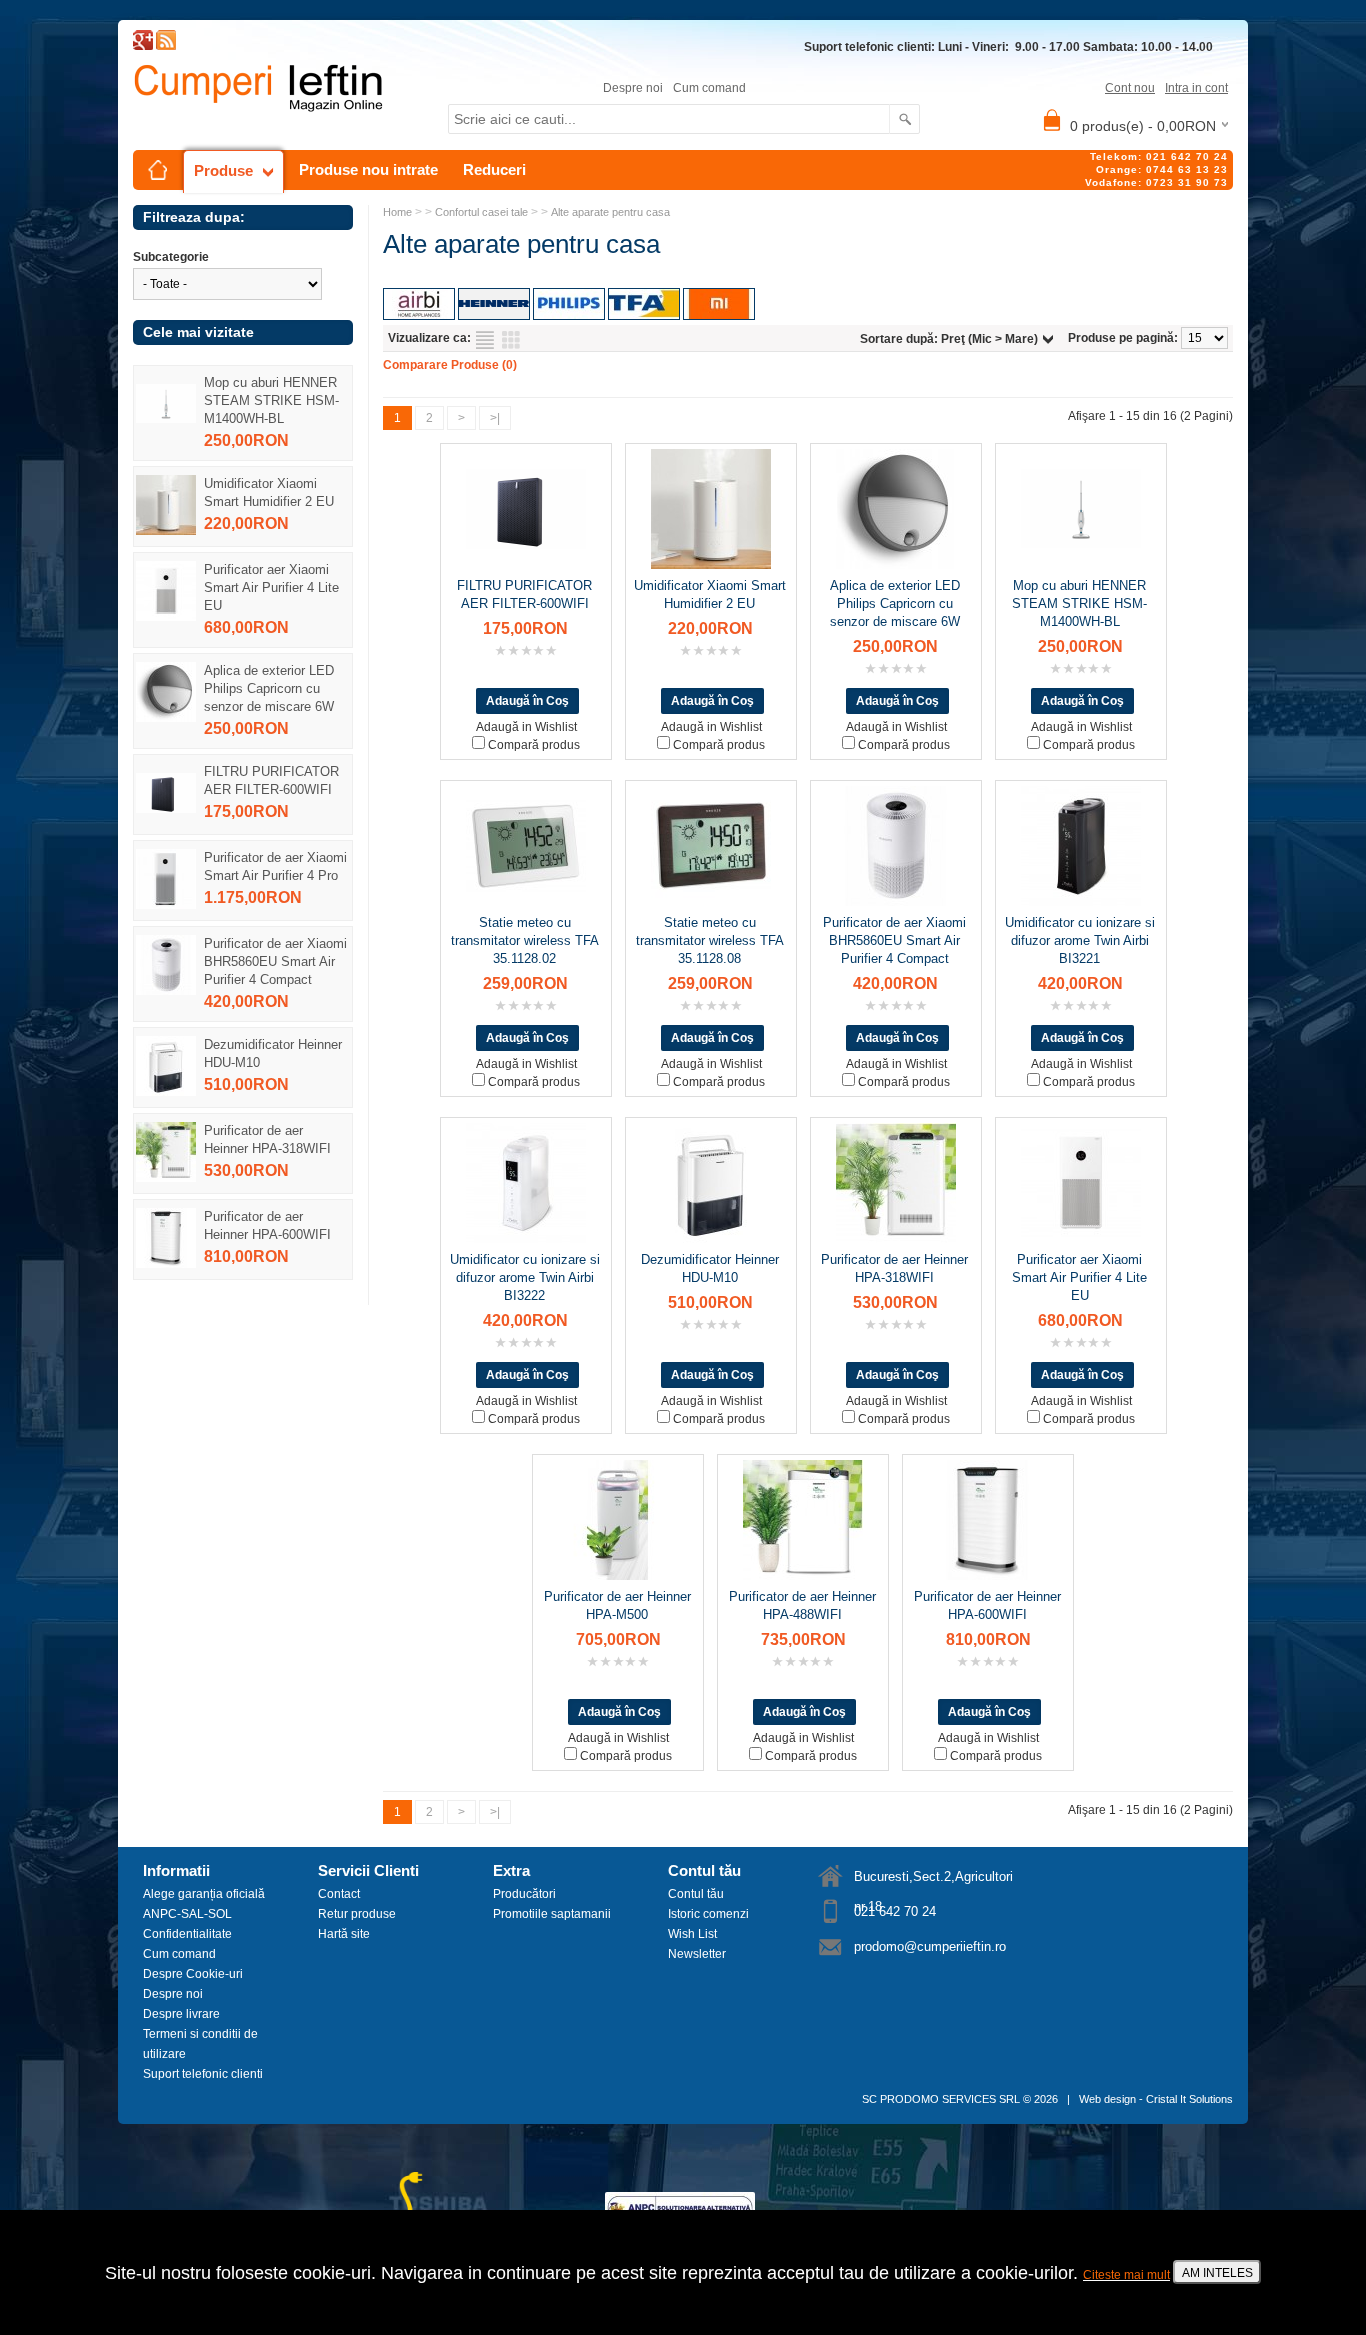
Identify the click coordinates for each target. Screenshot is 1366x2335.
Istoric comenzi (708, 1914)
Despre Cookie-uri (193, 1974)
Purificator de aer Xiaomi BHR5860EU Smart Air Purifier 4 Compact (275, 961)
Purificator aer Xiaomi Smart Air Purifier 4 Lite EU (271, 587)
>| (495, 418)
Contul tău (696, 1894)
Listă (485, 340)
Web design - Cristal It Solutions (1156, 2099)
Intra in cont (1196, 88)
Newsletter (697, 1954)
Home (397, 212)
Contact (339, 1894)
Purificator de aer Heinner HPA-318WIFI (267, 1139)
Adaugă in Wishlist (526, 727)
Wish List (692, 1934)
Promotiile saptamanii (552, 1914)
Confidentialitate (187, 1934)
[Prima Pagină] (158, 170)
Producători (524, 1894)
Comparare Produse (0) (450, 365)
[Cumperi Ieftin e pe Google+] (143, 46)
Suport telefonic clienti (203, 2074)
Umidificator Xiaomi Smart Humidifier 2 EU (269, 492)
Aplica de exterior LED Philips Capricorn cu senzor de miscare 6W (269, 688)
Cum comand (709, 88)
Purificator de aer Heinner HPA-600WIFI (267, 1225)
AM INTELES (1217, 2273)
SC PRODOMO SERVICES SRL (941, 2099)
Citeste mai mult (1126, 2275)
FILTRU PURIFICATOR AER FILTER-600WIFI (271, 780)
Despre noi (633, 88)
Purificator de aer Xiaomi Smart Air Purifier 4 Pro (275, 866)
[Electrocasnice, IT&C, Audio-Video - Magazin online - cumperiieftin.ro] (166, 46)
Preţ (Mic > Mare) (989, 339)
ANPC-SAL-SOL (187, 1914)
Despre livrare (181, 2014)
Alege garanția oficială (204, 1894)
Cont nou (1130, 88)
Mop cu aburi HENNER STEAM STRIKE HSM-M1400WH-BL (271, 400)
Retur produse (357, 1914)
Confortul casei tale (481, 212)
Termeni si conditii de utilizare (200, 2044)
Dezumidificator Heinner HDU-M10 (273, 1053)
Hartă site (344, 1934)
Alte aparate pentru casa (610, 212)
